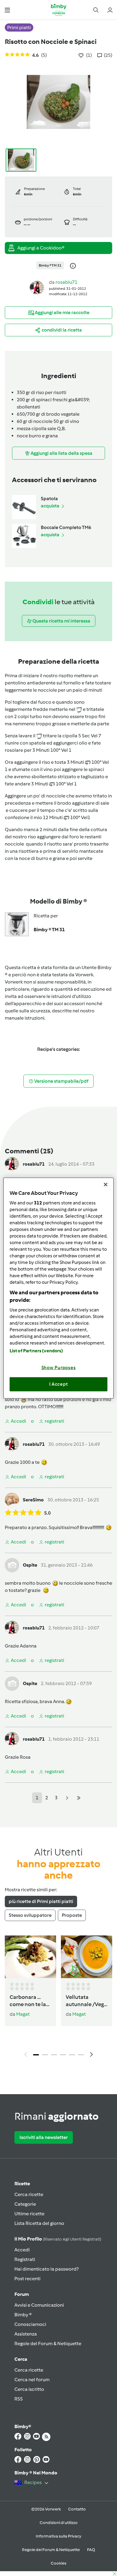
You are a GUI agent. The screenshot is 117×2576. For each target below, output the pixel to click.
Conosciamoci (30, 2324)
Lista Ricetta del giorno (39, 2223)
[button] (7, 10)
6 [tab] (81, 2055)
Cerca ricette (29, 2194)
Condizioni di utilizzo (59, 2523)
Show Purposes (59, 1367)
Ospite (30, 1565)
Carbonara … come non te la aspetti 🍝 (28, 2001)
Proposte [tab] (72, 1915)
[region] (59, 1288)
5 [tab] (72, 2055)
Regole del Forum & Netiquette (48, 2343)
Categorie (25, 2204)
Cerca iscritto (29, 2389)
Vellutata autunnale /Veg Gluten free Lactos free (85, 2001)
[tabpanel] (58, 1998)
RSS (19, 2399)
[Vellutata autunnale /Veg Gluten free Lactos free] (87, 1957)
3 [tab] (54, 2055)
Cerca (21, 2359)
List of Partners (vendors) (36, 1351)
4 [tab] (63, 2055)
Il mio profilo (58, 2239)
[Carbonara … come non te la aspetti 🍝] (30, 1957)
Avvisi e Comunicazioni (39, 2305)
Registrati (25, 2259)
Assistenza (26, 2334)
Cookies (58, 2563)
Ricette (22, 2184)
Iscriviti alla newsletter (44, 2137)
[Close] (106, 1185)
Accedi (22, 2250)
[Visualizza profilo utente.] (37, 288)
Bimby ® (23, 2315)
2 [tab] (45, 2055)
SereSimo (33, 1500)
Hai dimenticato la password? (46, 2269)
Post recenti (27, 2279)
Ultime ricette (29, 2214)
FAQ (91, 2550)
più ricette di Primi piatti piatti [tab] (41, 1901)
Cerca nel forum (32, 2380)
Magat (23, 2014)
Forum (22, 2294)
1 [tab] (36, 2055)
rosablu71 (66, 282)
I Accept (59, 1384)
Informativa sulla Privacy (58, 2536)
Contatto (77, 2509)
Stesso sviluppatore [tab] (30, 1915)
